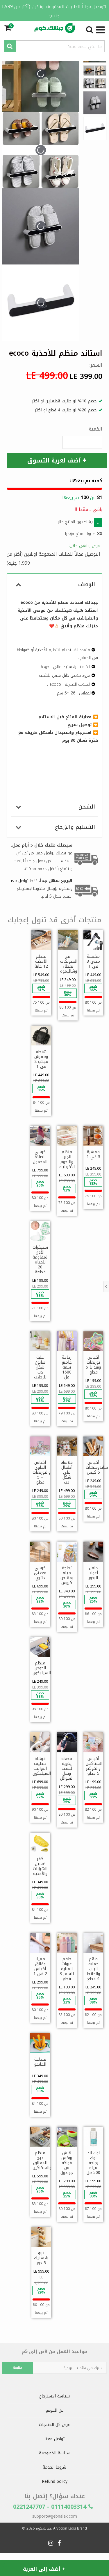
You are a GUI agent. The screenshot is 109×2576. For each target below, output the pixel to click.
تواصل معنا (54, 2439)
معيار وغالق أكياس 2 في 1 (40, 1966)
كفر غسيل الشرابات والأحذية (40, 1866)
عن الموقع (54, 2410)
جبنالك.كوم (43, 2528)
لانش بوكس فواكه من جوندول (67, 2163)
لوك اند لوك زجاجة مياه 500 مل (93, 2163)
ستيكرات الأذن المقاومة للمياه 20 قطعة (41, 1260)
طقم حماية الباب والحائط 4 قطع (93, 1969)
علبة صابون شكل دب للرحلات (40, 1367)
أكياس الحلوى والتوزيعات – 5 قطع (42, 1472)
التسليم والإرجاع (75, 827)
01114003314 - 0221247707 (51, 2507)
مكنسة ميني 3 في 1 (93, 961)
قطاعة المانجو (40, 2062)
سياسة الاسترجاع (54, 2396)
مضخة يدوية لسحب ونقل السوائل (67, 1768)
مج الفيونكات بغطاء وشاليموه (69, 964)
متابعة (18, 2368)
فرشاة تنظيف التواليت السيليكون (42, 1766)
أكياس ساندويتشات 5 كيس (97, 1467)
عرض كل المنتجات (55, 2425)
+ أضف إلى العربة (44, 2569)
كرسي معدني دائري (40, 1573)
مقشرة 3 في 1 (93, 1154)
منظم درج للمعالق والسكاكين (42, 2160)
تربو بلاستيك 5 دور (41, 2258)
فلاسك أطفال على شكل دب (67, 1472)
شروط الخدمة (54, 2467)
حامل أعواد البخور (93, 1573)
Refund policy (55, 2482)
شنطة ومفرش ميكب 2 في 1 (41, 1059)
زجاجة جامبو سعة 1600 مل (67, 1367)
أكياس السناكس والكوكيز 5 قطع (94, 1766)
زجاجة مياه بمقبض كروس (67, 1575)
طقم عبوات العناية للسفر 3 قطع (67, 1969)
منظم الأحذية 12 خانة (41, 961)
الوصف (87, 584)
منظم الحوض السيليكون (42, 1668)
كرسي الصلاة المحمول (40, 1157)
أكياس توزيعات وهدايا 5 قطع (93, 1365)
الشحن (87, 807)
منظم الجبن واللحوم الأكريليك (67, 1159)
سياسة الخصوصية (55, 2453)
